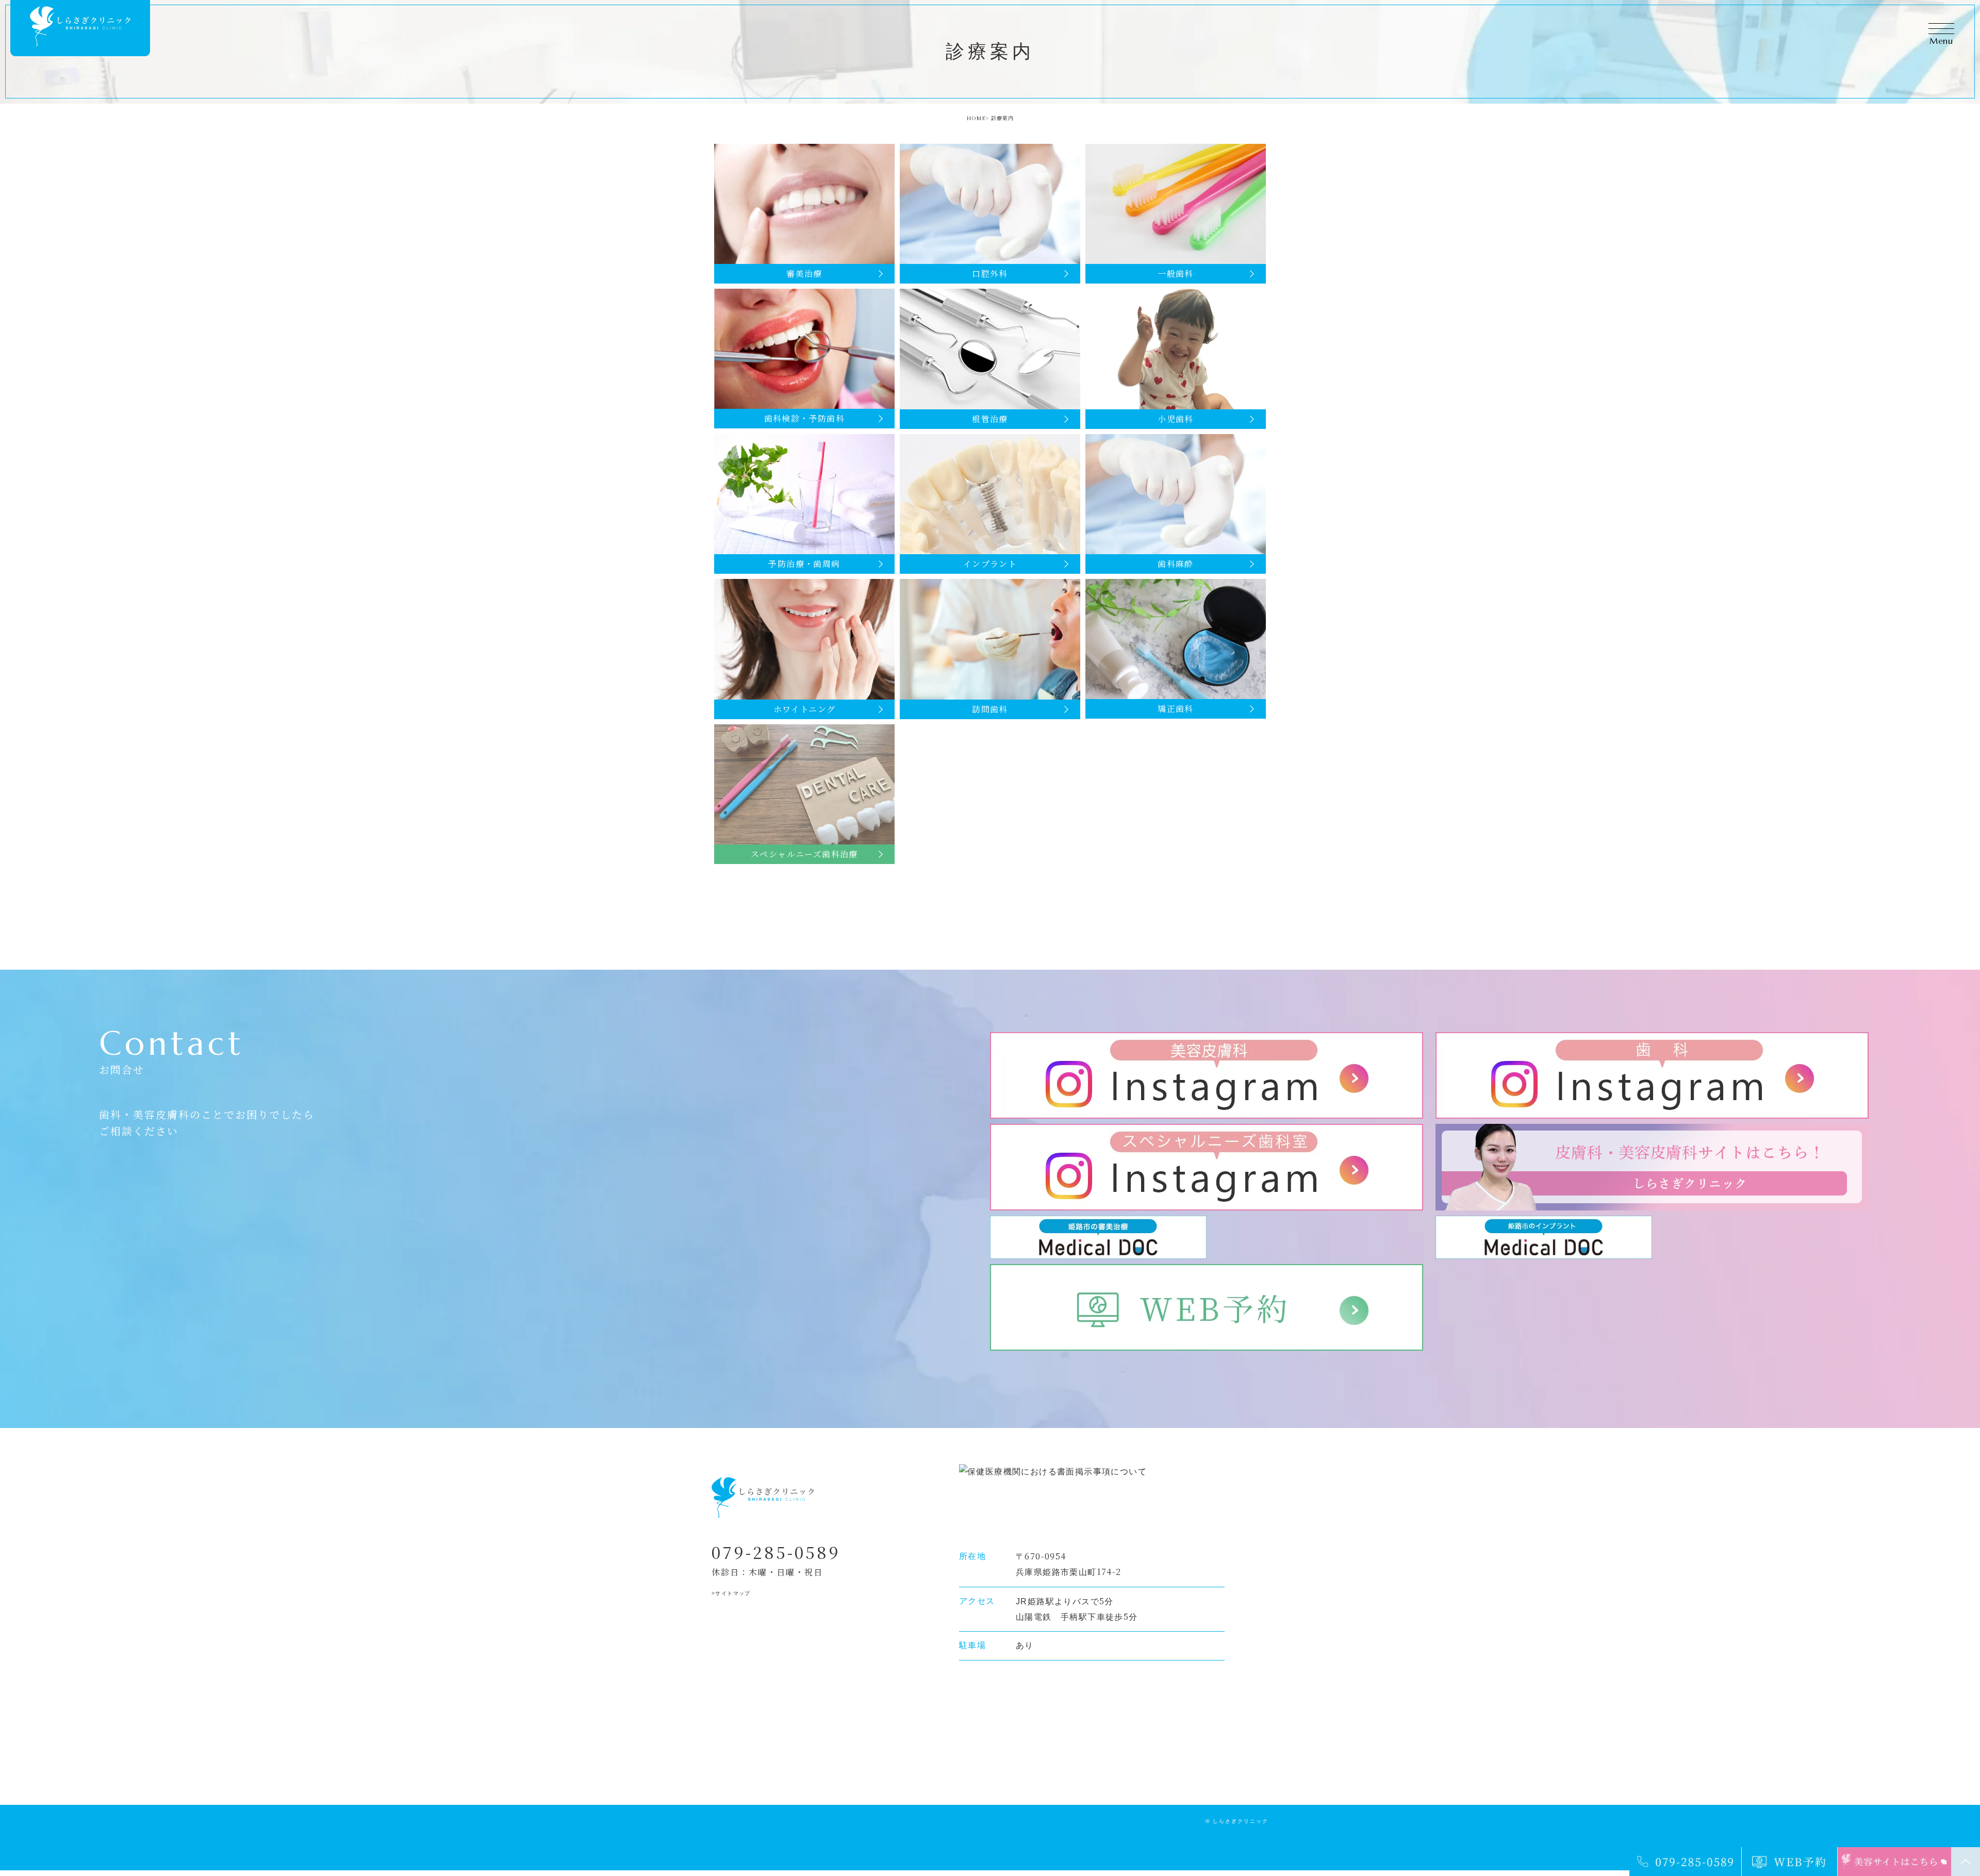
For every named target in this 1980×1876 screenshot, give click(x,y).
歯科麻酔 (1176, 564)
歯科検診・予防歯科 (805, 418)
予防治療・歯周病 (804, 564)
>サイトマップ (731, 1593)
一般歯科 (1176, 273)
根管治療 (990, 419)
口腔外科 (990, 273)
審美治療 (804, 273)
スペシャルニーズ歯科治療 (804, 854)
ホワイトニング (805, 709)
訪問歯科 (990, 709)
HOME (976, 118)
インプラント (990, 564)
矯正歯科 (1176, 709)
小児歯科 (1176, 419)
